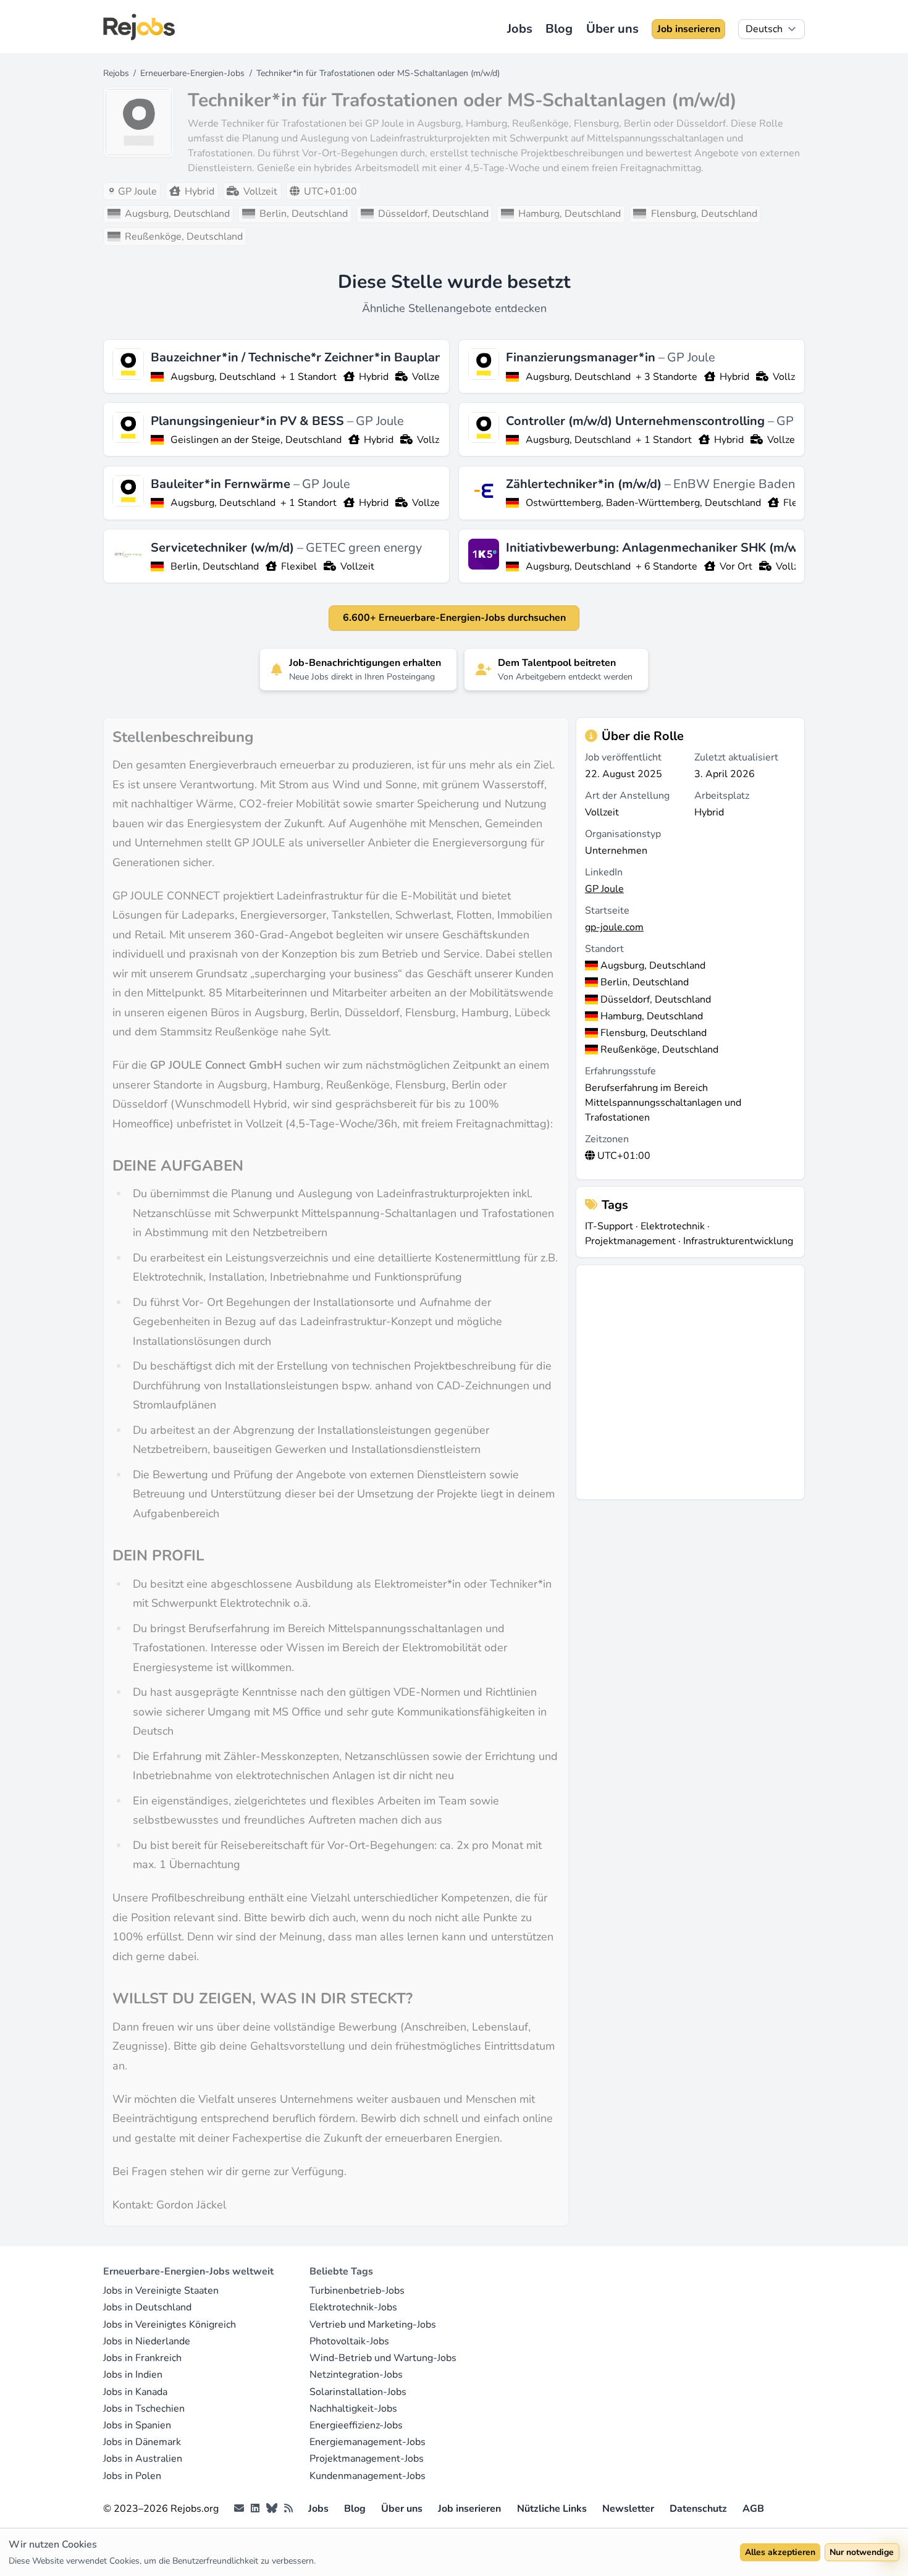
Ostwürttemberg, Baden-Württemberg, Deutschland (643, 503)
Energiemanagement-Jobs (368, 2442)
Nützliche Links (552, 2509)
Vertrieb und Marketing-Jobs (373, 2325)
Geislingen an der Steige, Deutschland (256, 440)
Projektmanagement (630, 1241)
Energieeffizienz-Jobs (356, 2425)
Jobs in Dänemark (142, 2442)
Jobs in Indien (133, 2375)
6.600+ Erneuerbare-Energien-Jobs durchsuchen (454, 618)
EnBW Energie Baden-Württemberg (775, 484)
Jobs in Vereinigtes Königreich (170, 2325)
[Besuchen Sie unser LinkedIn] (255, 2509)
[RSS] (288, 2509)
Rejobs (116, 73)
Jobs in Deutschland (147, 2307)
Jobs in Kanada (135, 2392)
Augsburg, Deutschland (223, 377)
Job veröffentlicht (623, 757)
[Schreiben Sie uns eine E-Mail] (239, 2509)
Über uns (612, 29)
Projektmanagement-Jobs (367, 2459)
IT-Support (609, 1226)
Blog (559, 29)
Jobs (520, 29)
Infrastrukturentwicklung (738, 1241)
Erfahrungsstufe (620, 1071)
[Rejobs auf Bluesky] (272, 2509)
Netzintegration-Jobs (356, 2375)
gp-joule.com (614, 927)
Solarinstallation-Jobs (358, 2392)
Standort (604, 949)
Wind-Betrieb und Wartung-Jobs (383, 2358)
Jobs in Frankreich (142, 2358)
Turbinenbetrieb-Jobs (357, 2291)
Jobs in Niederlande (147, 2341)
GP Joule (691, 357)
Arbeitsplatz (722, 796)
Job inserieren (689, 29)
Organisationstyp (623, 834)
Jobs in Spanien (137, 2425)
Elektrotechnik (673, 1226)
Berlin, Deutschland (215, 566)
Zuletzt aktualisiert (736, 757)
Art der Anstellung (627, 796)
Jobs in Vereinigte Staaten (161, 2291)
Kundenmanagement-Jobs (368, 2476)
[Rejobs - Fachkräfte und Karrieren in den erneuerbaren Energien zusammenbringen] (139, 27)
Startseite (607, 911)
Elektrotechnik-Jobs (353, 2307)
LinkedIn (604, 872)
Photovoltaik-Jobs (349, 2341)
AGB (753, 2509)
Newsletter (628, 2509)
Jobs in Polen (132, 2476)
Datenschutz (698, 2509)
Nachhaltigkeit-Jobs (353, 2409)
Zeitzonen (607, 1139)
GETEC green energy (364, 548)
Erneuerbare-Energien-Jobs (192, 73)
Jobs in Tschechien (144, 2409)
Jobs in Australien (143, 2459)
